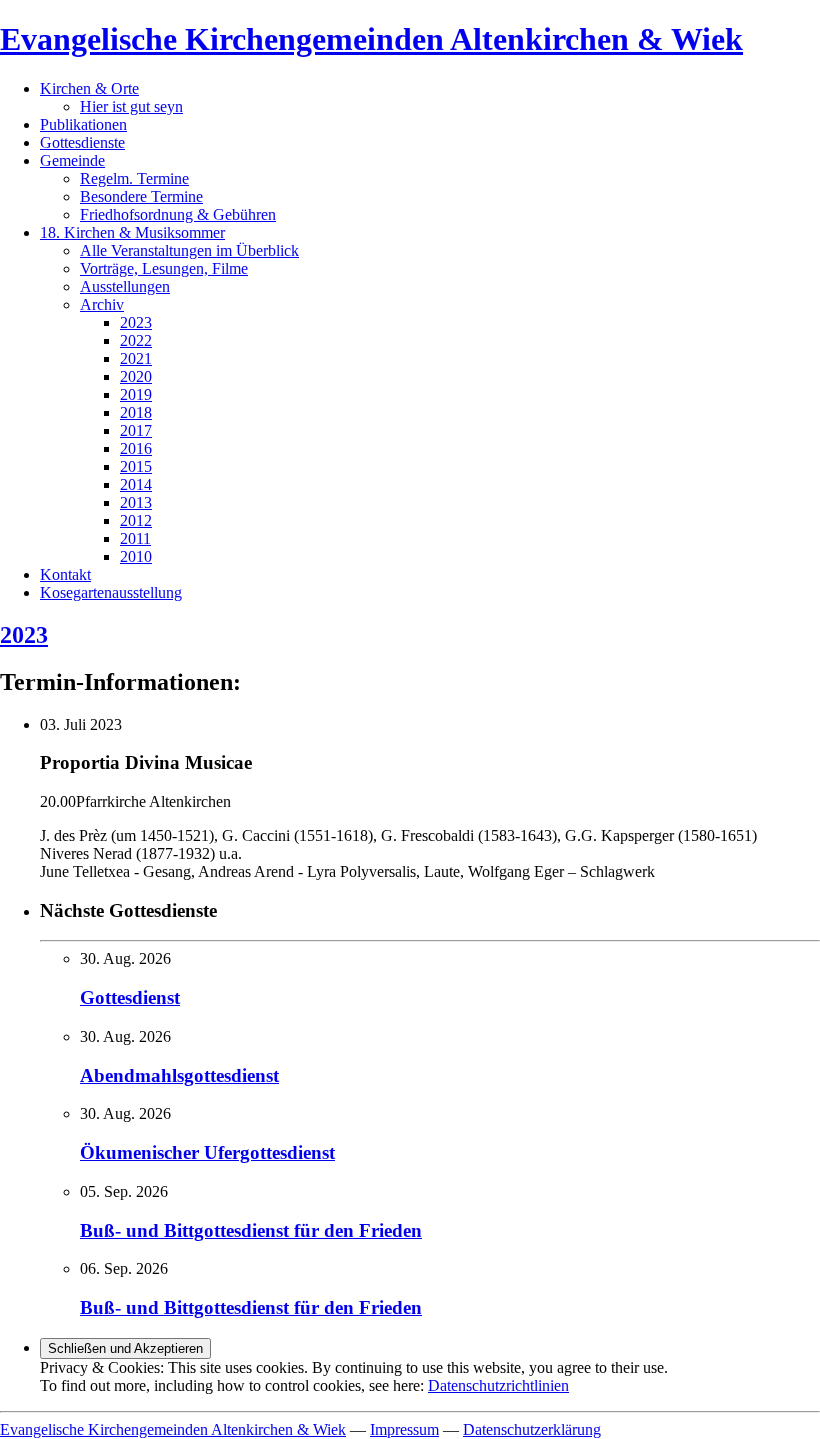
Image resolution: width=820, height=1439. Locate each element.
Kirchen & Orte (89, 88)
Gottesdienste (82, 142)
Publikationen (83, 124)
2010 (136, 556)
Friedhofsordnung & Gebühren (178, 214)
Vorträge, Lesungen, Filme (164, 268)
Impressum (404, 1429)
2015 (136, 466)
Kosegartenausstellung (111, 592)
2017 (136, 430)
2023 (136, 322)
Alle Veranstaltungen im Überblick (189, 250)
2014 (136, 484)
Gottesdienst (130, 997)
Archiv (102, 304)
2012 (136, 520)
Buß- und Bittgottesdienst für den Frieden (251, 1230)
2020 (136, 376)
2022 (136, 340)
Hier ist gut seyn (131, 106)
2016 (136, 448)
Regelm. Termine (134, 178)
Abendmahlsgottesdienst (179, 1075)
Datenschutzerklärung (532, 1429)
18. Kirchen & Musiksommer (132, 232)
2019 (136, 394)
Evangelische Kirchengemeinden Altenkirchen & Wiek (371, 39)
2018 (136, 412)
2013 (136, 502)
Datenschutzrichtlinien (498, 1385)
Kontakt (65, 574)
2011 (135, 538)
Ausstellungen (125, 286)
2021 (136, 358)
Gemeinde (72, 160)
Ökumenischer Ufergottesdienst (207, 1152)
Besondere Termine (141, 196)
